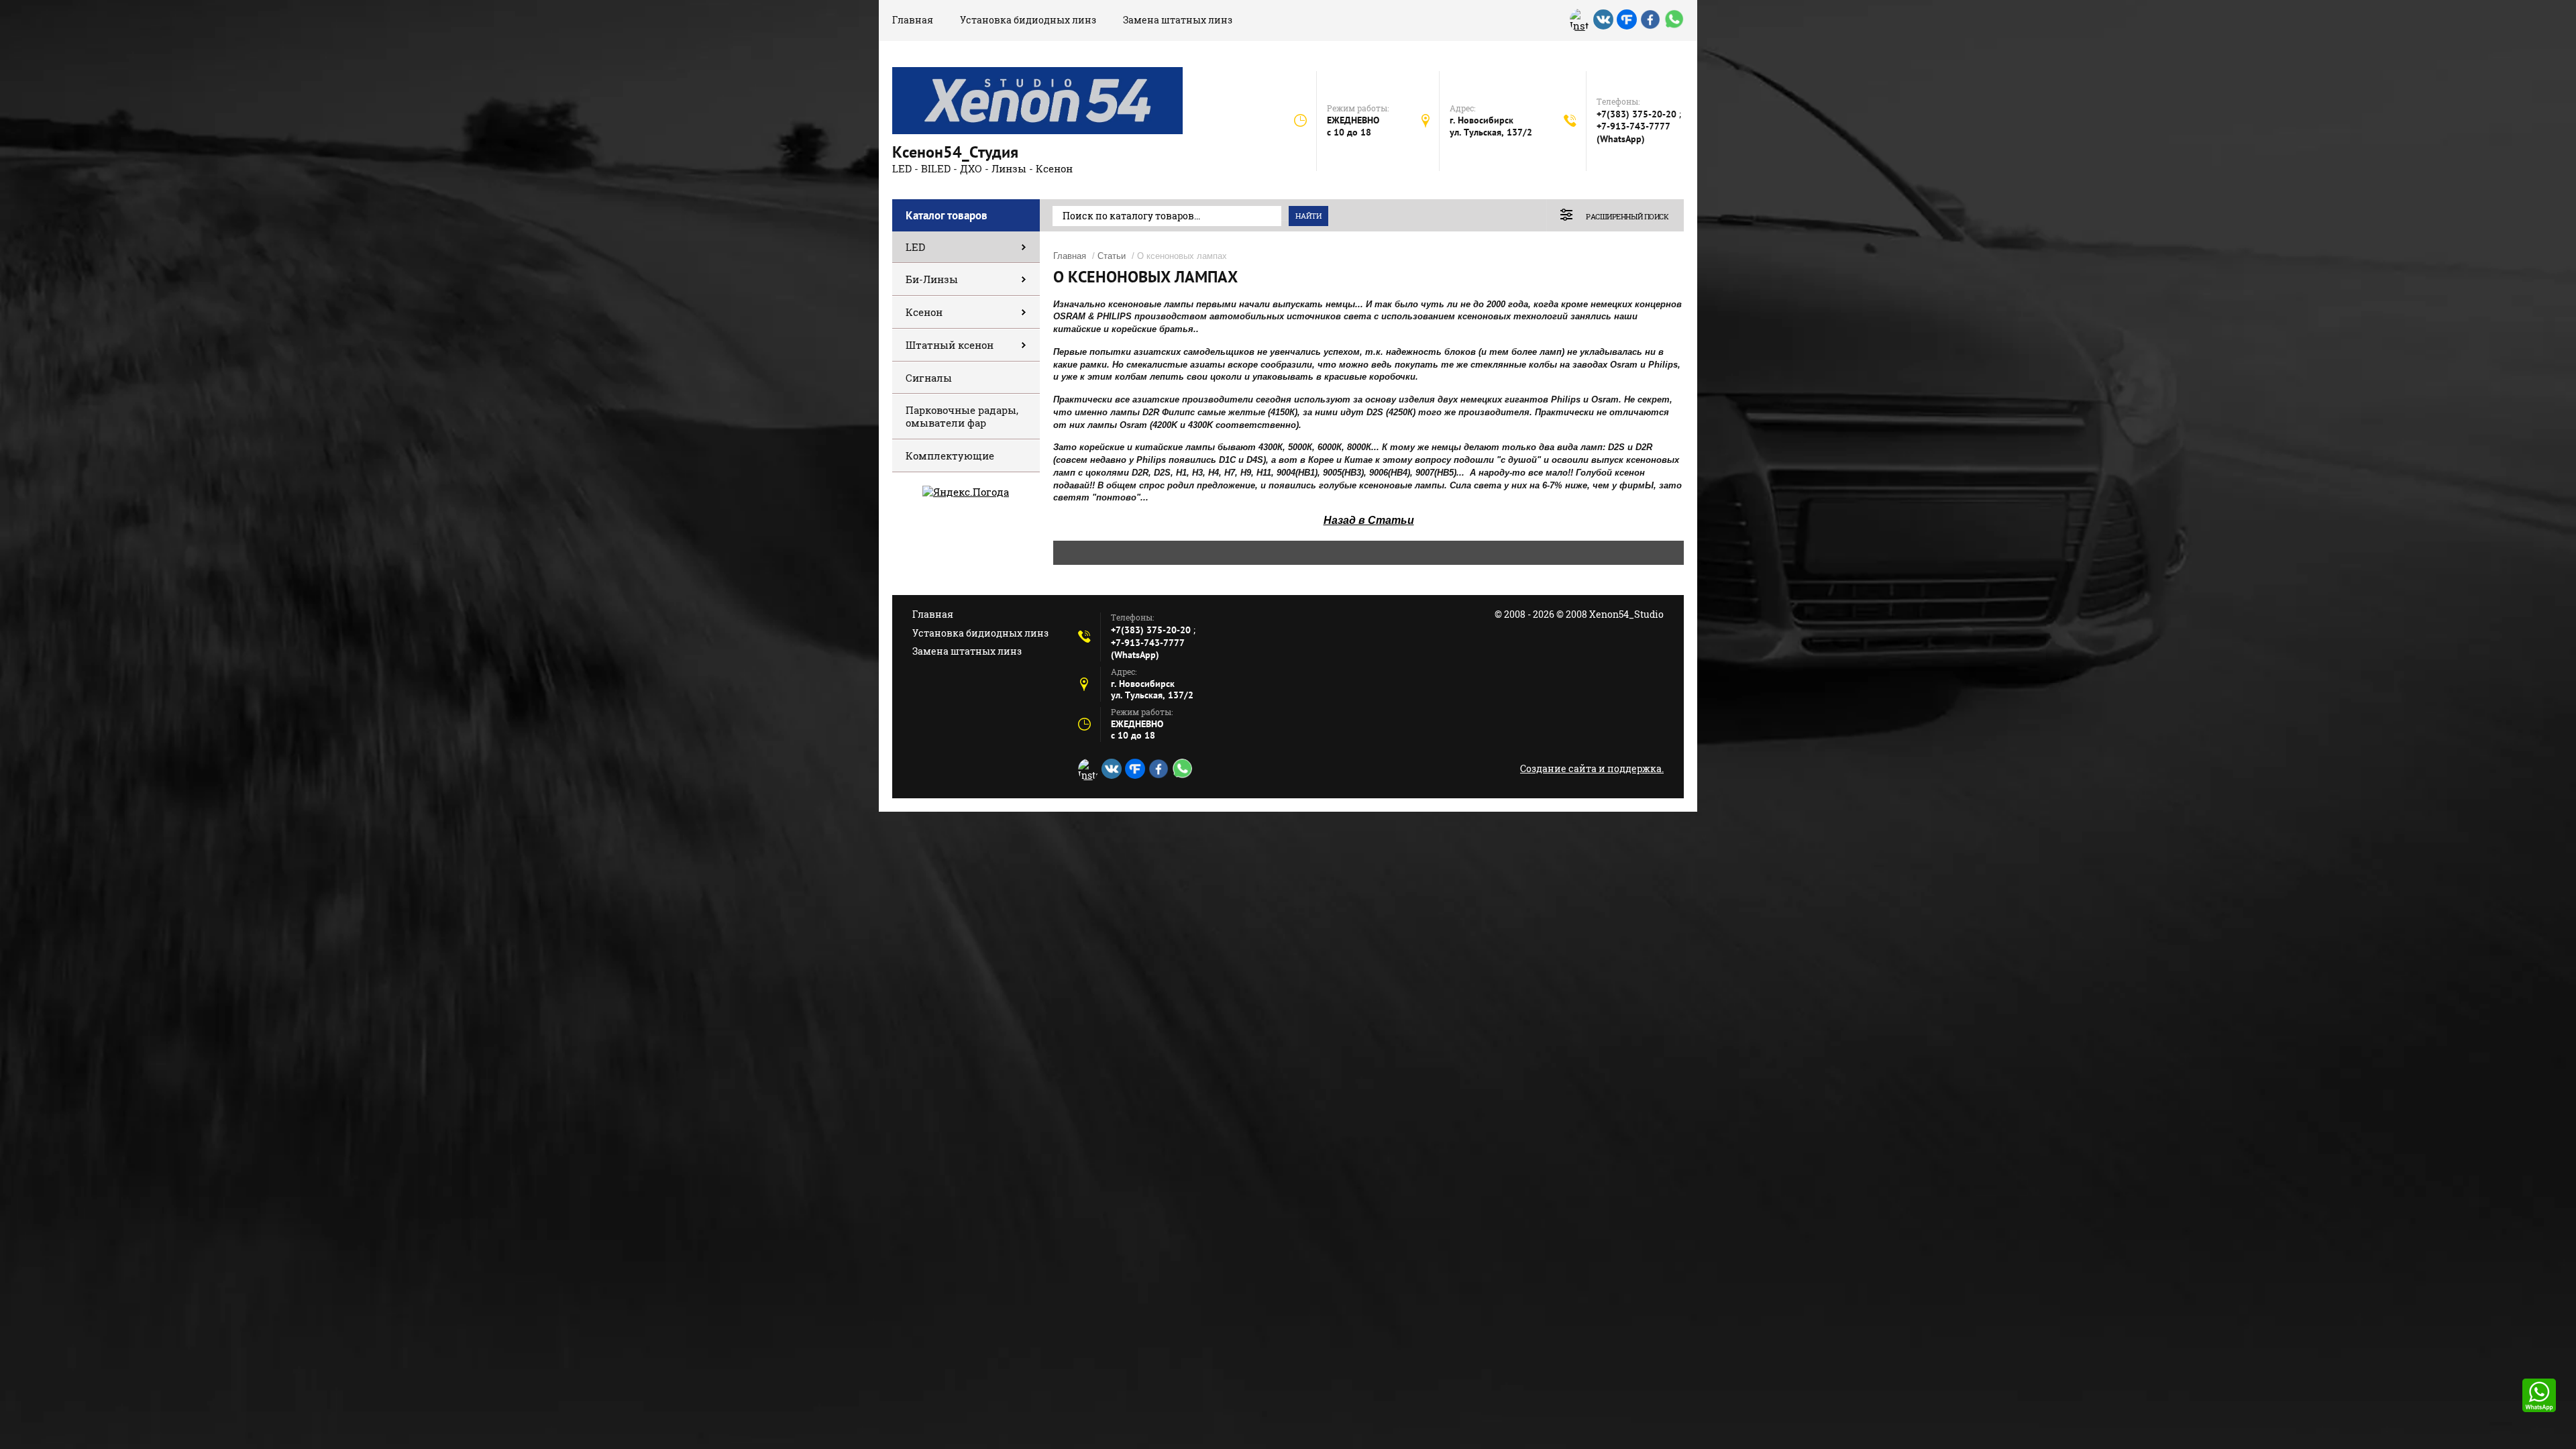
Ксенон (924, 312)
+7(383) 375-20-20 (1638, 114)
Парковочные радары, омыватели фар (962, 416)
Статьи (1112, 256)
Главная (913, 20)
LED (915, 247)
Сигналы (929, 378)
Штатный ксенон (950, 345)
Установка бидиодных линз (1028, 20)
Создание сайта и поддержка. (1592, 768)
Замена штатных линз (1178, 20)
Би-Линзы (932, 279)
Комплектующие (950, 455)
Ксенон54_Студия (955, 152)
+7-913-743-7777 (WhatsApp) (1633, 132)
